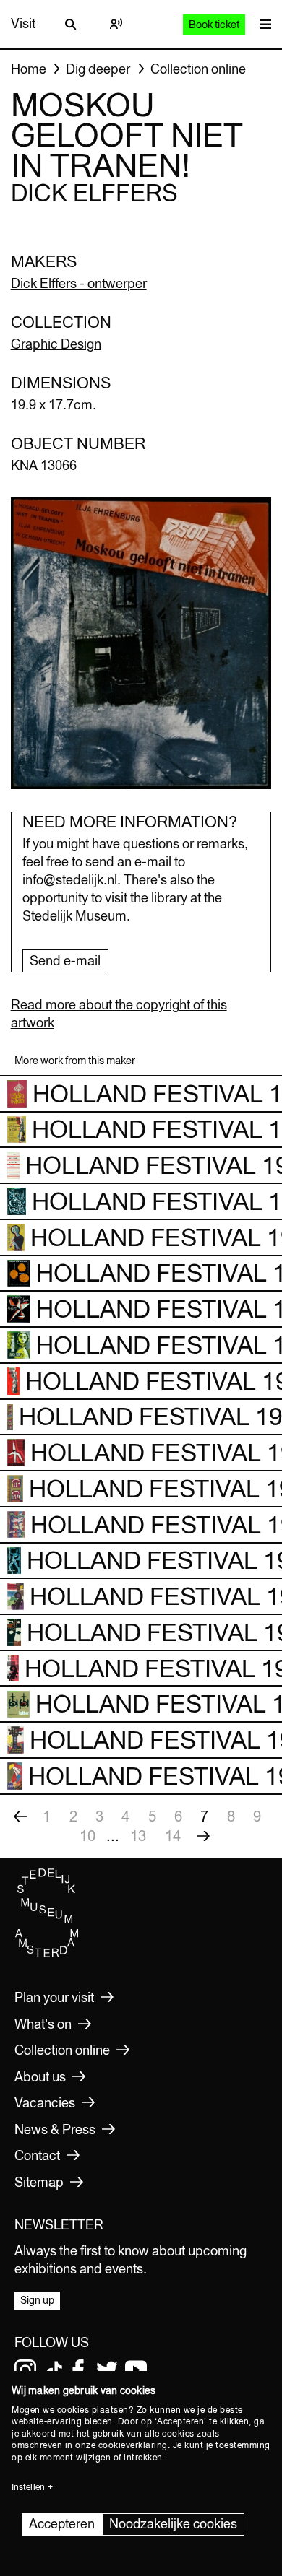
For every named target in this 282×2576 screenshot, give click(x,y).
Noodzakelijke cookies (173, 2524)
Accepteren (62, 2524)
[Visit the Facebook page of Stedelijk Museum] (78, 2370)
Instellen (28, 2487)
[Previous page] (20, 1816)
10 (87, 1836)
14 (173, 1836)
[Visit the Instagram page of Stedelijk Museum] (25, 2370)
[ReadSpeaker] (116, 24)
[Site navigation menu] (262, 24)
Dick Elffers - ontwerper (79, 283)
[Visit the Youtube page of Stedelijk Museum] (136, 2370)
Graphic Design (56, 344)
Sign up (37, 2300)
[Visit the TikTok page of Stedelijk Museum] (54, 2370)
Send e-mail (65, 961)
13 (138, 1836)
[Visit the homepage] (47, 1954)
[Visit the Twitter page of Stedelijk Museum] (107, 2370)
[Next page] (203, 1836)
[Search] (71, 24)
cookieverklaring (133, 2445)
